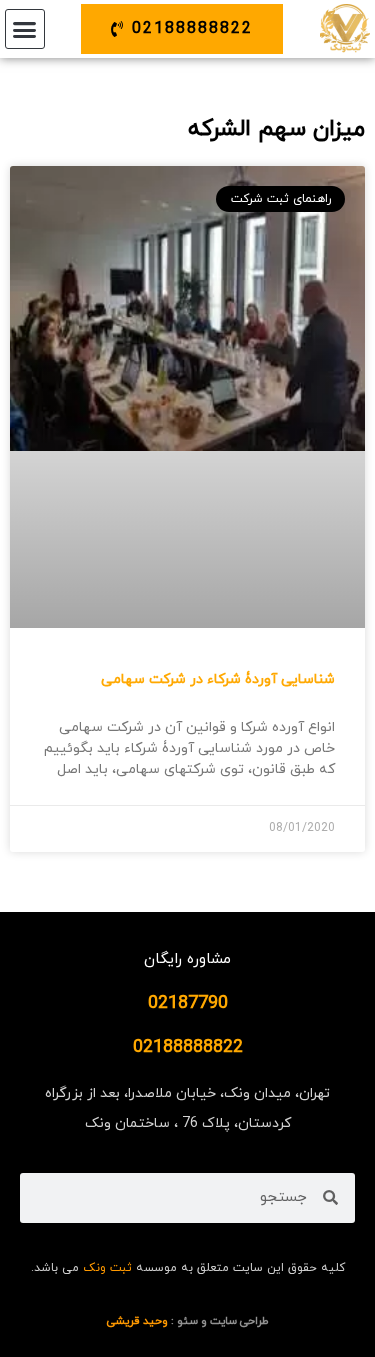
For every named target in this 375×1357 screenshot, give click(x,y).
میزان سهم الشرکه (276, 129)
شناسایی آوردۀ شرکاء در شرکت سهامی (218, 679)
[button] (25, 29)
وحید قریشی (137, 1321)
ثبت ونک (107, 1268)
